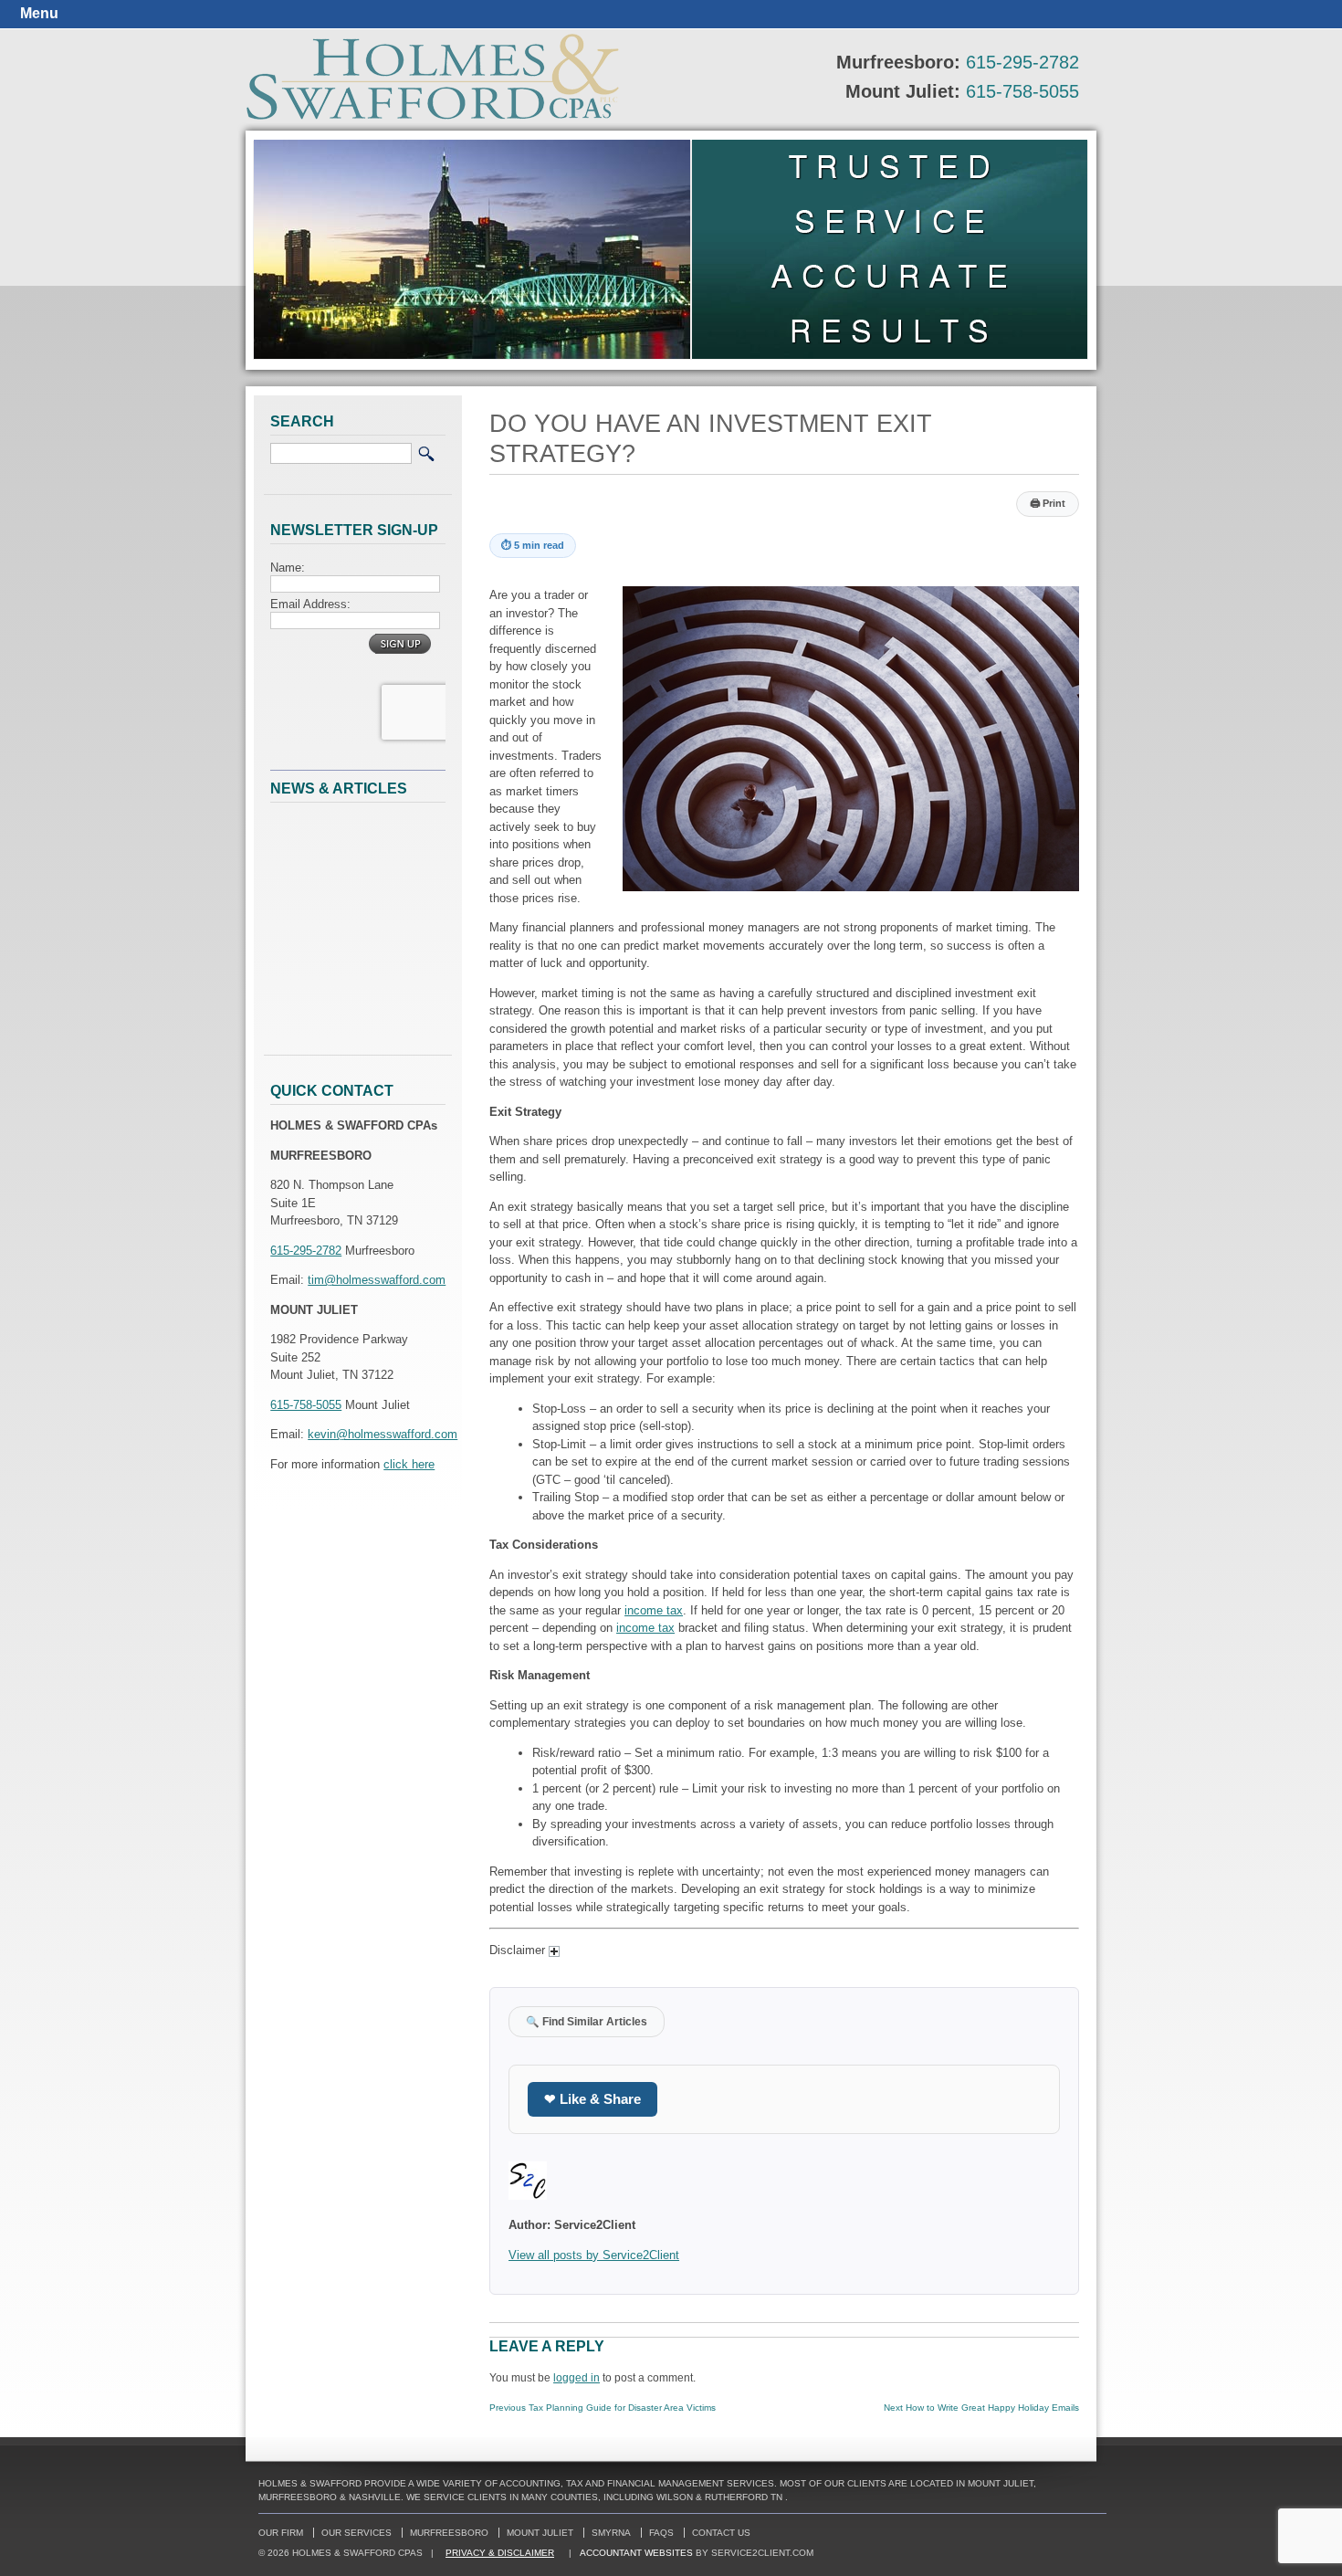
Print (1048, 503)
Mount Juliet (540, 2533)
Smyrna (611, 2533)
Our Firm (281, 2533)
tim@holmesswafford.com (377, 1280)
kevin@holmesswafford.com (383, 1434)
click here (409, 1464)
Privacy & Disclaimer (500, 2553)
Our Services (356, 2533)
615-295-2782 (1022, 62)
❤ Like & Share (592, 2099)
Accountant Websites (636, 2553)
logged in (577, 2377)
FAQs (661, 2533)
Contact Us (721, 2533)
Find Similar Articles (587, 2021)
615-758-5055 (1022, 91)
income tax (654, 1610)
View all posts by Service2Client (594, 2255)
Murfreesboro (449, 2533)
